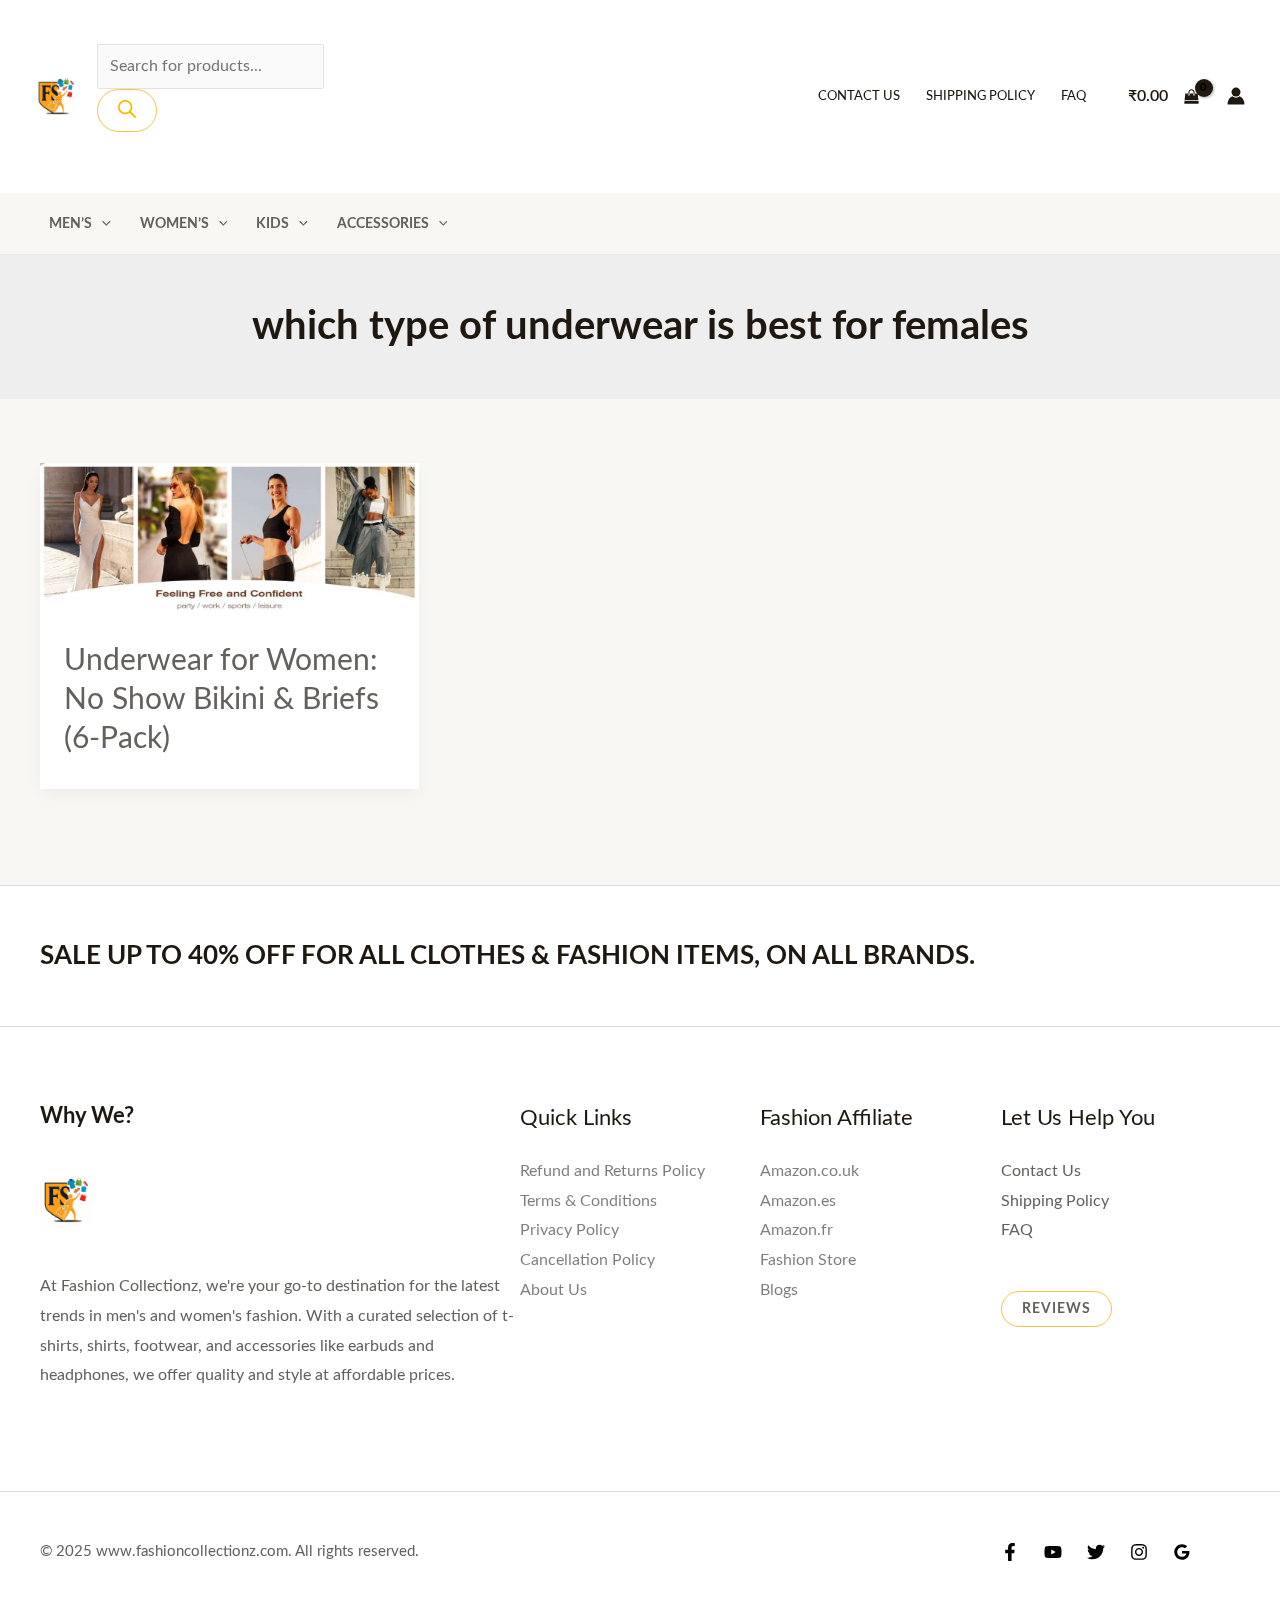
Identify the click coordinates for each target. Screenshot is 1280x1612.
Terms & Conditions (588, 1201)
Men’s (70, 223)
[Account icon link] (1236, 96)
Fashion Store (808, 1260)
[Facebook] (1010, 1552)
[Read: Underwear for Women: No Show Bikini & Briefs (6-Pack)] (229, 539)
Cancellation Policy (587, 1260)
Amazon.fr (796, 1230)
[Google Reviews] (1182, 1552)
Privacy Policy (569, 1230)
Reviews (1056, 1309)
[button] (101, 223)
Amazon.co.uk (809, 1171)
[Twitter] (1096, 1552)
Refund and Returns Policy (612, 1171)
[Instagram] (1139, 1552)
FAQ (1073, 96)
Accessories (383, 223)
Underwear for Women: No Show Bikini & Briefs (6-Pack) (221, 700)
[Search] (127, 110)
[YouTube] (1053, 1552)
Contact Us (859, 96)
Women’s (174, 223)
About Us (553, 1290)
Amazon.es (798, 1201)
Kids (272, 223)
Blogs (779, 1290)
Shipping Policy (980, 96)
